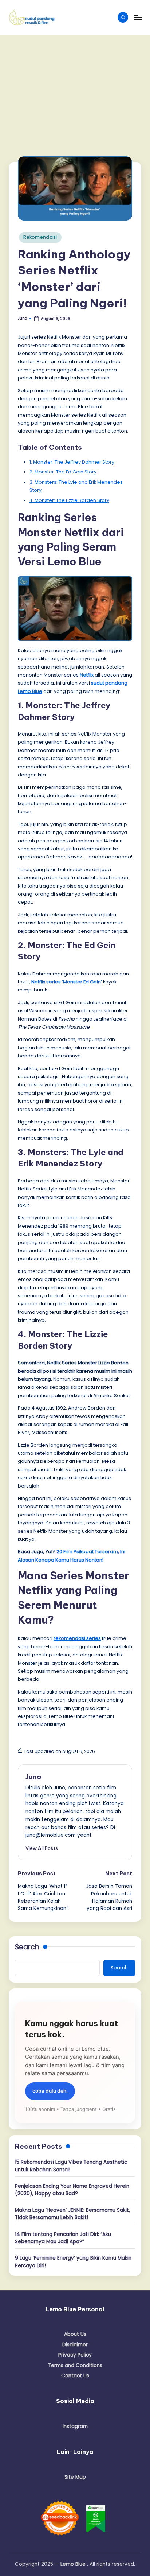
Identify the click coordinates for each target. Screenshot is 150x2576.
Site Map (75, 2477)
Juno (33, 1777)
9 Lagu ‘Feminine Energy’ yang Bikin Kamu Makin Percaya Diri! (73, 2262)
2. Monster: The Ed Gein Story (63, 472)
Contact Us (75, 2376)
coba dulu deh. (50, 2091)
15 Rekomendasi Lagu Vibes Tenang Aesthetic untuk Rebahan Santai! (71, 2166)
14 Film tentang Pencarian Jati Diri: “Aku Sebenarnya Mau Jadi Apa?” (63, 2238)
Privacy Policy (75, 2355)
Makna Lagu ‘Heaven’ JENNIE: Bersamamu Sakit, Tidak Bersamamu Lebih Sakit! (72, 2214)
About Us (75, 2334)
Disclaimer (75, 2345)
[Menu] (138, 17)
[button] (42, 1848)
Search (27, 1947)
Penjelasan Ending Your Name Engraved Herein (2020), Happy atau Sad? (72, 2190)
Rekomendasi (40, 237)
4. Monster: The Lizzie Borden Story (69, 500)
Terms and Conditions (75, 2365)
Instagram (75, 2426)
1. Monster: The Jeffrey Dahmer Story (72, 462)
